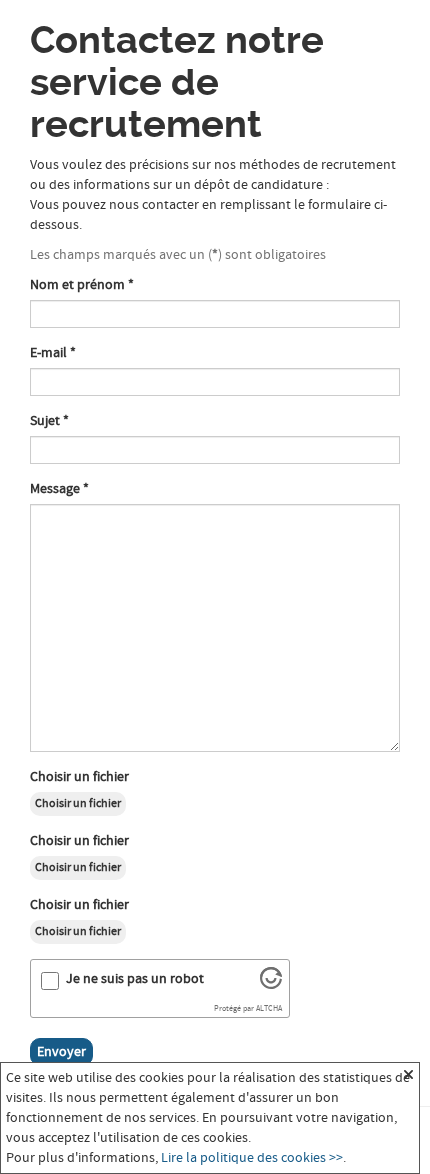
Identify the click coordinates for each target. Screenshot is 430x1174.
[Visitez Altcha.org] (271, 985)
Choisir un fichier (79, 777)
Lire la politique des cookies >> (252, 1158)
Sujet (49, 421)
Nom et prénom (82, 285)
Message (59, 489)
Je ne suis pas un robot (135, 979)
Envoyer (61, 1052)
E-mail (53, 353)
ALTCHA (269, 1009)
